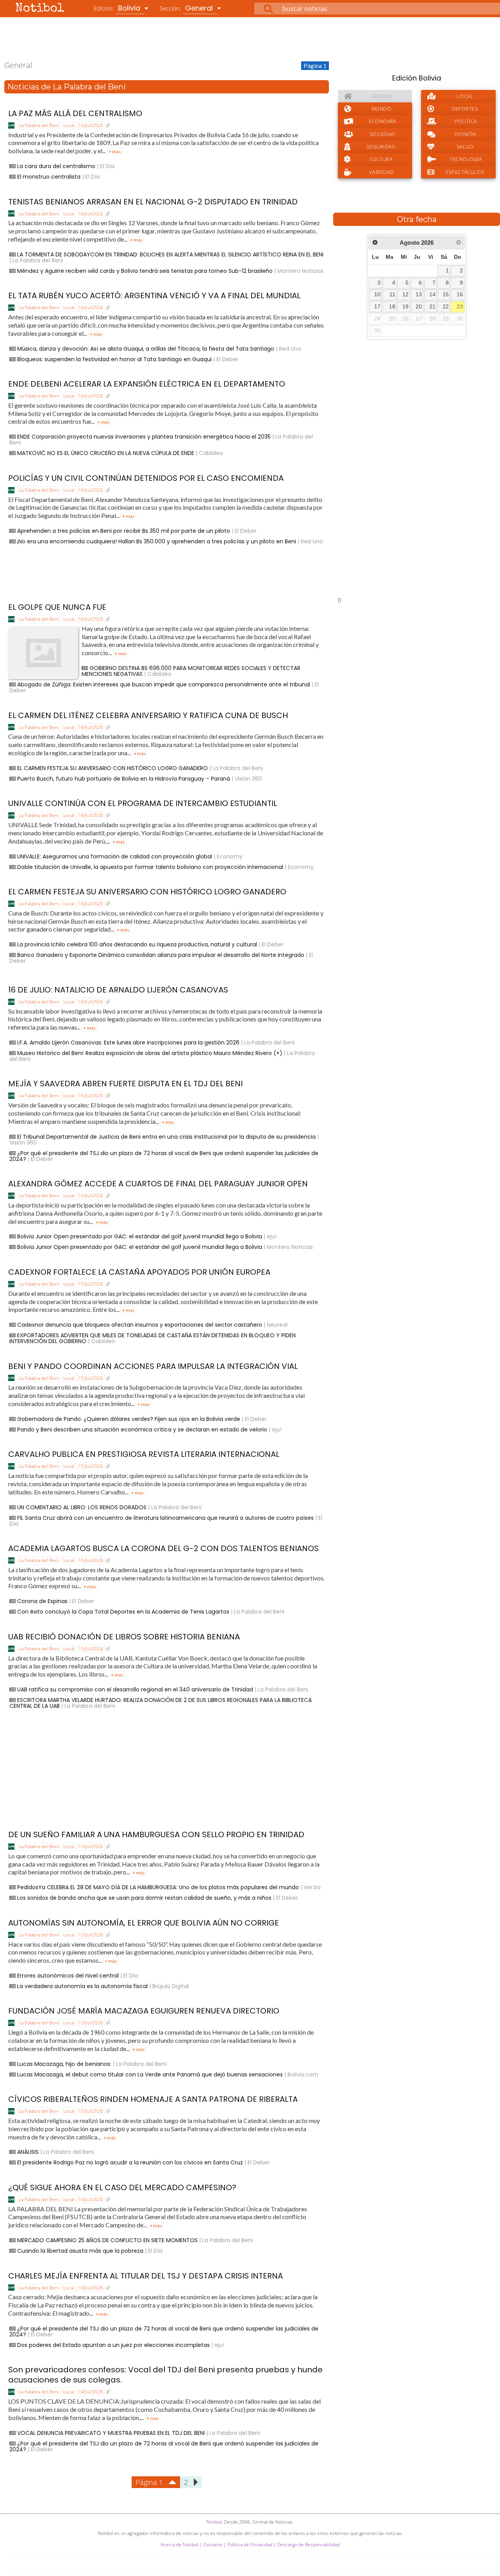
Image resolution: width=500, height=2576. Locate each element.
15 (446, 295)
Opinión (465, 134)
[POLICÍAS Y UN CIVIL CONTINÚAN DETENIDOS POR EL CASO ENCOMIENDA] (108, 490)
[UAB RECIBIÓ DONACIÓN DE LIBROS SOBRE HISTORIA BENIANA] (108, 1649)
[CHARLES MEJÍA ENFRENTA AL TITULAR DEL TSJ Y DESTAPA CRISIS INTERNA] (108, 2288)
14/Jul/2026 (91, 2199)
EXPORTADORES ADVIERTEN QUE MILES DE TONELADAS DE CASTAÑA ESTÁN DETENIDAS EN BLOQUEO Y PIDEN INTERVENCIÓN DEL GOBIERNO (153, 1338)
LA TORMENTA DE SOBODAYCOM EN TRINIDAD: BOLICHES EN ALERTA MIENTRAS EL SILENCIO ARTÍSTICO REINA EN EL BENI (170, 254)
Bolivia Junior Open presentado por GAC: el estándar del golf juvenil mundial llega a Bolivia (140, 1236)
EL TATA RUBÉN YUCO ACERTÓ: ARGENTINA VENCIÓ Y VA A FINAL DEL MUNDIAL (154, 296)
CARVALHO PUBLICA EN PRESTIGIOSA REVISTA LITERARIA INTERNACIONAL (144, 1454)
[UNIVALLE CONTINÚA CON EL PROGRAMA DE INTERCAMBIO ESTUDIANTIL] (108, 815)
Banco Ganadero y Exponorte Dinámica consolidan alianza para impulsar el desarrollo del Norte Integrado (161, 955)
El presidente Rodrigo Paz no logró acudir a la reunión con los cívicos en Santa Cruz (130, 2162)
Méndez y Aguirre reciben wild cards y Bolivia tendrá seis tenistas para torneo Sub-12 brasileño (145, 271)
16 (460, 295)
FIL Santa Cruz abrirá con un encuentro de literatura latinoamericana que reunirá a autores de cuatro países (165, 1518)
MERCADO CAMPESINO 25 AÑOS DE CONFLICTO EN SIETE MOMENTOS (107, 2240)
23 (460, 307)
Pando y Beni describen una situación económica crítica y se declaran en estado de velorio (142, 1430)
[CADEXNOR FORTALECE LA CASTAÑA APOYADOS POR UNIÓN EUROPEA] (108, 1284)
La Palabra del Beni (39, 125)
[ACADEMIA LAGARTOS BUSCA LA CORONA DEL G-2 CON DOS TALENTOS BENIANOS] (108, 1560)
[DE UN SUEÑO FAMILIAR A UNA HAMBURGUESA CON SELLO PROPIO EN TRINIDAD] (108, 1847)
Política (466, 121)
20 (419, 307)
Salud (465, 147)
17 (377, 307)
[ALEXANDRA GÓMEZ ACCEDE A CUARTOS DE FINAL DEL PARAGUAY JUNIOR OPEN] (108, 1196)
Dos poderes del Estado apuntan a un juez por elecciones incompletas (113, 2345)
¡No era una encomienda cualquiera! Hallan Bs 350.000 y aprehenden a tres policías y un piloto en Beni (157, 541)
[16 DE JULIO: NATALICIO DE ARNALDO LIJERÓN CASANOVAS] (108, 1002)
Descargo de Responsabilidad (309, 2545)
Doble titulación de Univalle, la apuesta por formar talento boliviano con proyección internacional (150, 867)
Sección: (187, 8)
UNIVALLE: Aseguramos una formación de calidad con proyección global (115, 856)
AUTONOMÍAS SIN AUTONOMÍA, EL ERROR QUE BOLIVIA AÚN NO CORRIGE (144, 1923)
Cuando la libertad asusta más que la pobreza (80, 2251)
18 (392, 307)
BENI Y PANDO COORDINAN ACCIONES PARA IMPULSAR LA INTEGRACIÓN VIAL (153, 1366)
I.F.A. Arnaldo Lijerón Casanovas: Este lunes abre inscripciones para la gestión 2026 (128, 1043)
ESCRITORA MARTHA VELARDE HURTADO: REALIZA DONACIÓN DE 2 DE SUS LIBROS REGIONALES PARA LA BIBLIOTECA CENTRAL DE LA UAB (161, 1703)
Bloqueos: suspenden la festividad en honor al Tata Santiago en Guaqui (114, 359)
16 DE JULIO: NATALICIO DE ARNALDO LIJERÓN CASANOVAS (118, 990)
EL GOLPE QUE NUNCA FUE (57, 607)
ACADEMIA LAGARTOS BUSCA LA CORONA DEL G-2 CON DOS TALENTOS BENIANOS (163, 1548)
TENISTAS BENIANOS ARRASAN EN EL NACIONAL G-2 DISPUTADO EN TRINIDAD (153, 202)
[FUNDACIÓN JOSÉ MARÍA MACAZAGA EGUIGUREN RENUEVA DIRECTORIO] (108, 2023)
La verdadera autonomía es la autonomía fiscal (82, 1986)
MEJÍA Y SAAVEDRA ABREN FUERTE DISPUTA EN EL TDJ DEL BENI (125, 1084)
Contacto (213, 2545)
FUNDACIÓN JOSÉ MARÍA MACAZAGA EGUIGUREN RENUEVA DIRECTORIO (144, 2011)
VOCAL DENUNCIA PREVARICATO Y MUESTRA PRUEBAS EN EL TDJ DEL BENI (111, 2433)
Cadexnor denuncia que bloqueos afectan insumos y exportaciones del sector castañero (140, 1325)
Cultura (381, 159)
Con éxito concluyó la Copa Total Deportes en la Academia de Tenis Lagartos (123, 1612)
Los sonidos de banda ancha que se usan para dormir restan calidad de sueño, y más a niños (144, 1898)
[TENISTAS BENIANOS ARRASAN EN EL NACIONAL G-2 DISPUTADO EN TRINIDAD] (108, 214)
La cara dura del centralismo (56, 166)
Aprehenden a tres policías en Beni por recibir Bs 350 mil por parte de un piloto (124, 531)
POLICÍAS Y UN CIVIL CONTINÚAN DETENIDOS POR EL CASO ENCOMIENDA (146, 478)
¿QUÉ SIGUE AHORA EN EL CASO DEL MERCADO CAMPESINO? (122, 2187)
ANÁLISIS (28, 2152)
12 (405, 295)
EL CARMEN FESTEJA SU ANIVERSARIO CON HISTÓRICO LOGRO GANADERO (112, 768)
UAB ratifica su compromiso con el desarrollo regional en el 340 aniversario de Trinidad (135, 1689)
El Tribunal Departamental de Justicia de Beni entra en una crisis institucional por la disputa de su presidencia (166, 1137)
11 (392, 295)
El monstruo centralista (49, 177)
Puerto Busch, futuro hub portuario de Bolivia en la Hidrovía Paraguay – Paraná (124, 779)
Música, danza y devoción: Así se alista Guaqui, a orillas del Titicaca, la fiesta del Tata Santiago (146, 349)
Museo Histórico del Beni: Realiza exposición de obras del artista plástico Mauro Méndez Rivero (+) (150, 1053)
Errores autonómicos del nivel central (68, 1976)
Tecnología (466, 159)
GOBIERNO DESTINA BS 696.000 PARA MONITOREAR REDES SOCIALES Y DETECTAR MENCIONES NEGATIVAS (191, 671)
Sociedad (383, 134)
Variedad (382, 172)
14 (432, 295)
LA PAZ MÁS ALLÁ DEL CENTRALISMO (75, 113)
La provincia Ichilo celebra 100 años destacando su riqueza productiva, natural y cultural (137, 944)
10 (377, 295)
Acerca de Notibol (179, 2545)
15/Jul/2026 (91, 1095)
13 (419, 295)
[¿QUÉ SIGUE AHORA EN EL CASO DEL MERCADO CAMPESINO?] (108, 2200)
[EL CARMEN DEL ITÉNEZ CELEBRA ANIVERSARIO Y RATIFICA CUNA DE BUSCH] (108, 727)
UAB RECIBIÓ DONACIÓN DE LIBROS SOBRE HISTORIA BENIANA (124, 1637)
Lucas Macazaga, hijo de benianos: (64, 2064)
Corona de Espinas (42, 1601)
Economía (382, 121)
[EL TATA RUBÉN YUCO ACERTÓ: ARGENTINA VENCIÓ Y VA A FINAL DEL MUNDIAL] (108, 308)
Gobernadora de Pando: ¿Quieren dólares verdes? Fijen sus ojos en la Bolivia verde (129, 1419)
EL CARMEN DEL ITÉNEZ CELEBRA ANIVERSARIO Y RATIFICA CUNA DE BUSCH (148, 715)
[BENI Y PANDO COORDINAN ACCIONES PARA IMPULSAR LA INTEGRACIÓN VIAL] (108, 1378)
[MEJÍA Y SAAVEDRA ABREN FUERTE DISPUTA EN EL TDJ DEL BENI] (108, 1096)
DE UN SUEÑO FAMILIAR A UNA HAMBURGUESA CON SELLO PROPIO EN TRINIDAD (156, 1834)
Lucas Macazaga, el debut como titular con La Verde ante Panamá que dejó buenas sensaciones (150, 2074)
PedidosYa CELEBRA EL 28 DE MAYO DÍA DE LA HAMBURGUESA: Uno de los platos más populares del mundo (158, 1887)
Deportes (465, 109)
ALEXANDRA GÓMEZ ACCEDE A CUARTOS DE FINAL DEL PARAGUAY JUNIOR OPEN (158, 1184)
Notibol (40, 9)
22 (446, 307)
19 (405, 307)
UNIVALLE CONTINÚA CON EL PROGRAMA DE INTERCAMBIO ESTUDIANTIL (143, 803)
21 (432, 307)
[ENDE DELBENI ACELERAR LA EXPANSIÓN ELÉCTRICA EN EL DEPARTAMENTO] (108, 396)
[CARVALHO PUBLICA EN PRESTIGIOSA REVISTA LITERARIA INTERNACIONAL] (108, 1466)
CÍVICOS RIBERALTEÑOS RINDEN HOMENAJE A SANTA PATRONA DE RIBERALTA (153, 2099)
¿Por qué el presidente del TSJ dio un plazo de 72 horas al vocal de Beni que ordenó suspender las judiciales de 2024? (164, 1156)
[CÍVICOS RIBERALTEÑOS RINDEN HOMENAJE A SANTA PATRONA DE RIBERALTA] (108, 2111)
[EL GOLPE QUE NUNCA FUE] (108, 619)
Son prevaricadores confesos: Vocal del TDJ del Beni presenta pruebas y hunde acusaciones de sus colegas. (165, 2375)
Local (69, 125)
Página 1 (149, 2482)
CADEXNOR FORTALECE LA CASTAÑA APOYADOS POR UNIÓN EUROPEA (139, 1272)
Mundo (381, 109)
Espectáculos (465, 172)
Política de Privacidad (250, 2545)
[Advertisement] (250, 39)
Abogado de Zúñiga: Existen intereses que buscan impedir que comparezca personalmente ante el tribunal (164, 684)
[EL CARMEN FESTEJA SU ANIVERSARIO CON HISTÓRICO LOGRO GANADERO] (108, 904)
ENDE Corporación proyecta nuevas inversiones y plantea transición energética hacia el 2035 (144, 437)
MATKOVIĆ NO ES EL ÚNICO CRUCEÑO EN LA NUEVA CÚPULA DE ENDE (106, 453)
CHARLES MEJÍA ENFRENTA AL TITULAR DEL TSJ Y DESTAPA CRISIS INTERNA (146, 2276)
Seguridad (381, 147)
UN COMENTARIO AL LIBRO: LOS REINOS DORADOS (82, 1507)
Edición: (118, 8)
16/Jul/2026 (91, 125)
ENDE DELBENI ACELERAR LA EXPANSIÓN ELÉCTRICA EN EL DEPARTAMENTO (147, 384)
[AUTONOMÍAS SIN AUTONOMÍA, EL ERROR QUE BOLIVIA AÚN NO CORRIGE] (108, 1935)
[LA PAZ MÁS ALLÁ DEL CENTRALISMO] (108, 125)
